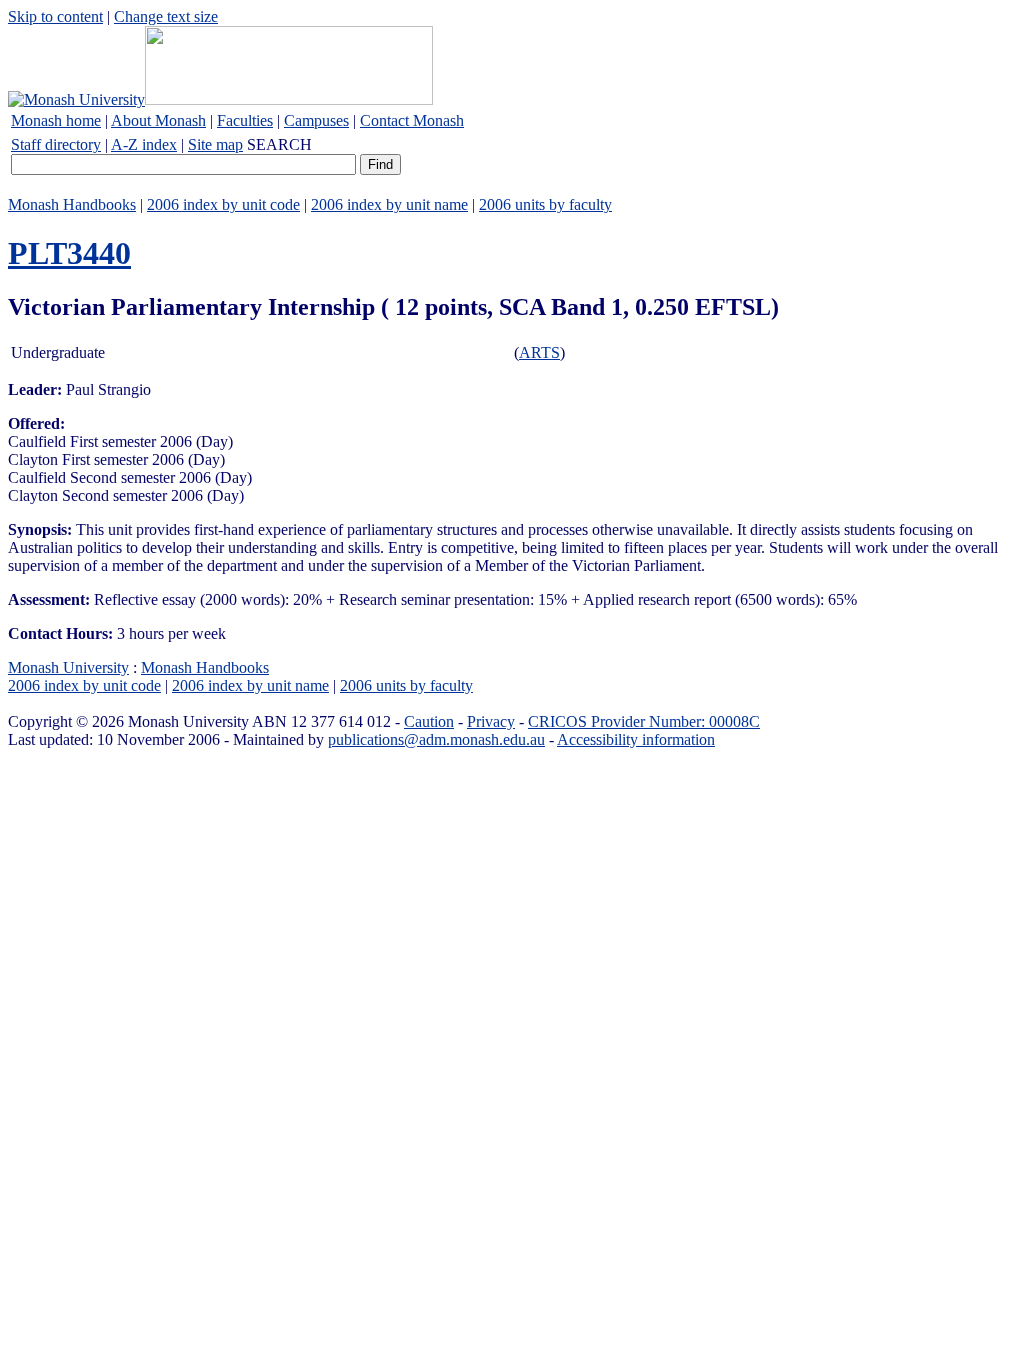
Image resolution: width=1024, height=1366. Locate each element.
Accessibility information (636, 739)
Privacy (491, 721)
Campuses (316, 120)
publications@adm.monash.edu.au (436, 739)
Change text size (166, 16)
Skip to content (55, 16)
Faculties (245, 120)
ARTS (539, 352)
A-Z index (144, 144)
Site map (215, 144)
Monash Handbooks (72, 204)
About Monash (158, 120)
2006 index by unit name (389, 204)
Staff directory (56, 144)
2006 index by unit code (223, 204)
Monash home (56, 120)
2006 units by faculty (545, 204)
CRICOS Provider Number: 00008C (644, 721)
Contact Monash (412, 120)
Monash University (68, 667)
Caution (429, 721)
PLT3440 (69, 253)
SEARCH (279, 144)
